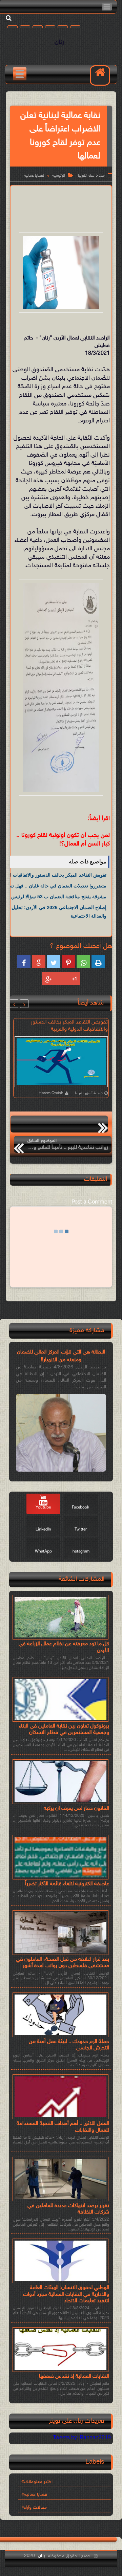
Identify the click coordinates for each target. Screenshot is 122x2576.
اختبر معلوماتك (38, 2482)
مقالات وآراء (35, 2507)
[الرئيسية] (100, 75)
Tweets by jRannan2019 (82, 2438)
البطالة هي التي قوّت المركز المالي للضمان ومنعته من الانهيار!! (61, 1356)
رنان (59, 42)
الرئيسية (59, 176)
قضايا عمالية (34, 176)
